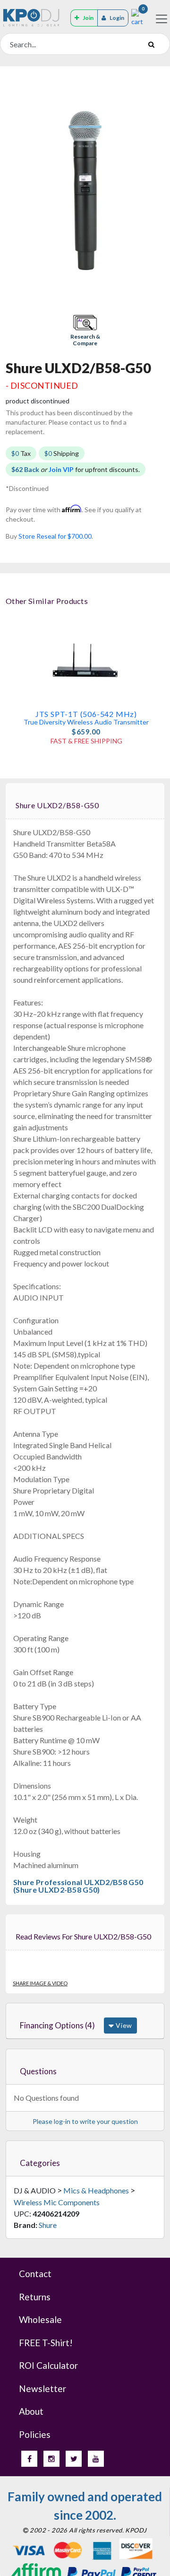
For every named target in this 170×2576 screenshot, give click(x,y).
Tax (21, 453)
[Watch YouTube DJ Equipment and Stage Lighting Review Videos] (96, 2459)
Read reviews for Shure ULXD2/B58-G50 (83, 1936)
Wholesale (40, 2319)
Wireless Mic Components (57, 2202)
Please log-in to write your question (85, 2121)
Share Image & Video (40, 1983)
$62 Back (25, 469)
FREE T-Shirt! (46, 2343)
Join (88, 18)
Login (117, 18)
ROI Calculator (48, 2365)
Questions (38, 2071)
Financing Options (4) (57, 2025)
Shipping (62, 453)
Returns (35, 2297)
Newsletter (42, 2388)
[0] (137, 17)
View (123, 2025)
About (31, 2411)
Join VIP (61, 469)
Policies (35, 2434)
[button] (85, 331)
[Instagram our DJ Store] (51, 2459)
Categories (40, 2163)
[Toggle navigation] (161, 19)
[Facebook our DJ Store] (29, 2459)
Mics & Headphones (96, 2190)
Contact (35, 2274)
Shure (48, 2225)
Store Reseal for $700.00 (55, 536)
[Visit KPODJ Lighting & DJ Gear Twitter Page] (74, 2459)
